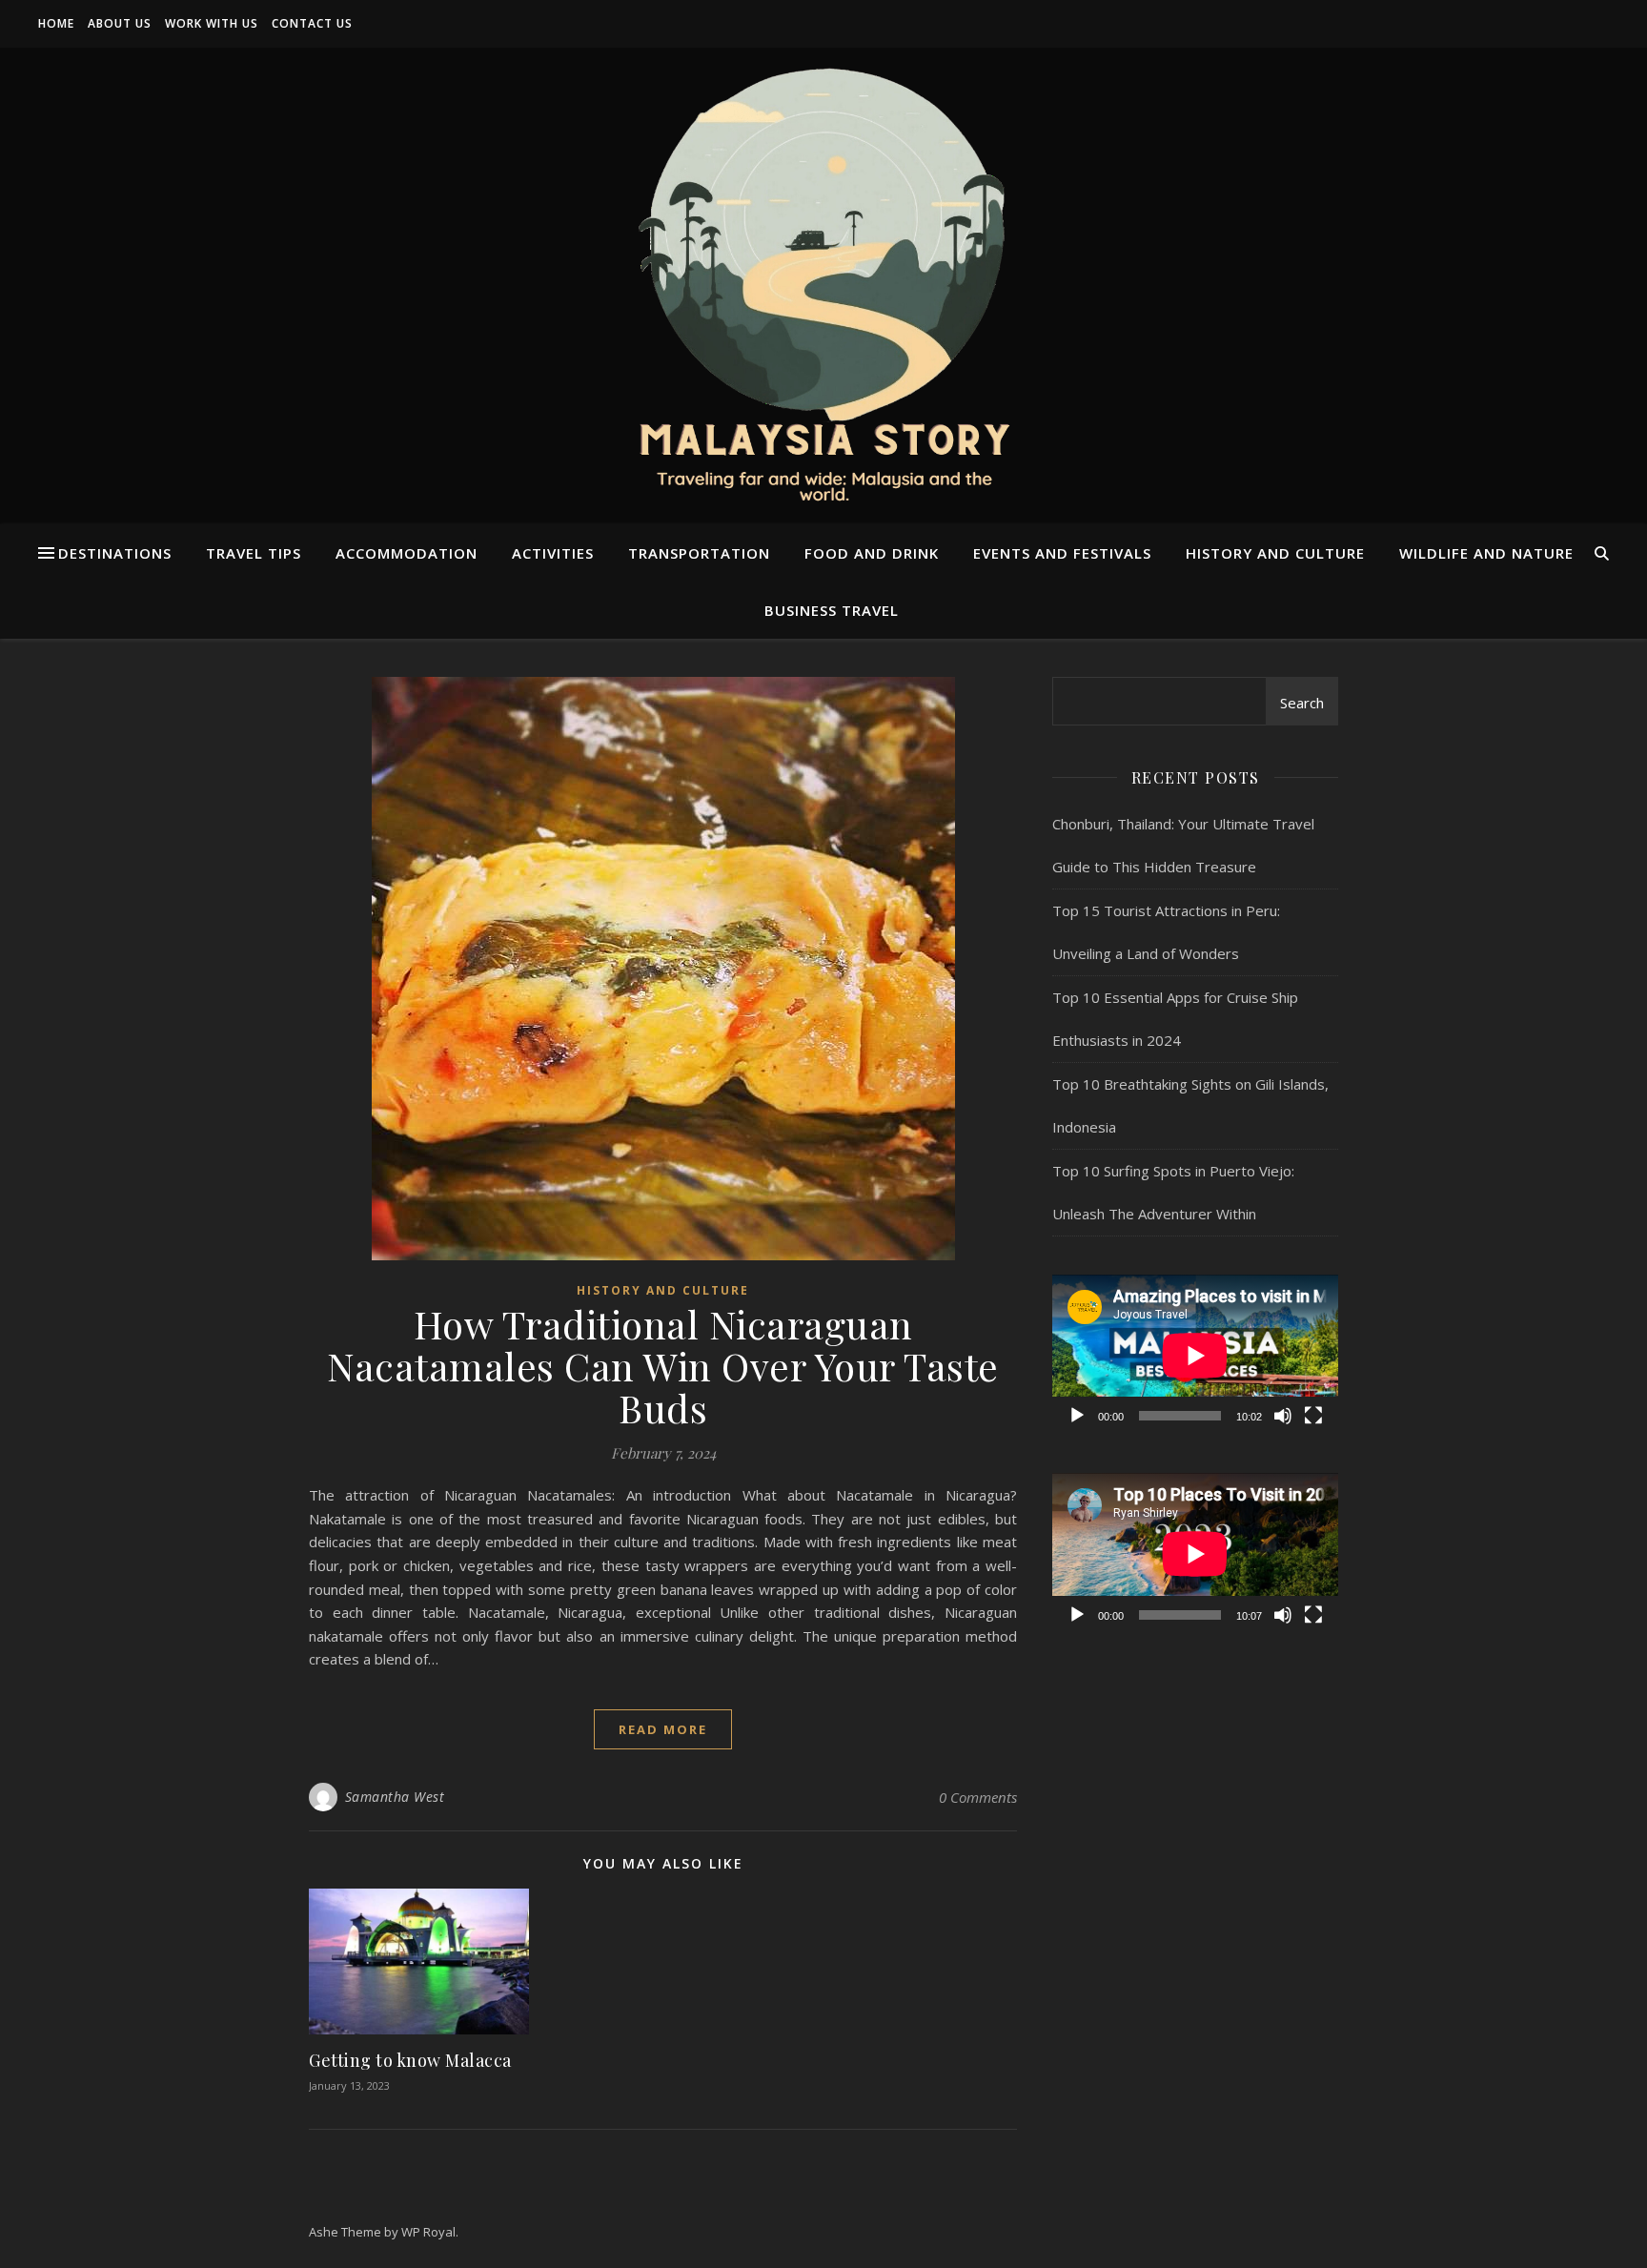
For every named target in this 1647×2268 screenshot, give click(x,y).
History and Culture (1275, 553)
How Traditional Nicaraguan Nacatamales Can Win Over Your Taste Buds (663, 1366)
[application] (1195, 1355)
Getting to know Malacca (410, 2060)
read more (663, 1729)
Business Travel (832, 610)
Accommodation (407, 553)
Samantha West (395, 1797)
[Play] (1077, 1416)
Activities (553, 553)
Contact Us (312, 23)
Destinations (115, 553)
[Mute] (1283, 1416)
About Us (120, 23)
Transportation (699, 553)
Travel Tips (254, 553)
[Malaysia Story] (823, 286)
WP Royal (428, 2232)
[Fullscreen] (1313, 1416)
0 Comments (978, 1797)
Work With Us (212, 23)
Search (1302, 703)
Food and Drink (872, 553)
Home (56, 23)
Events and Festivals (1062, 553)
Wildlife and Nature (1486, 553)
